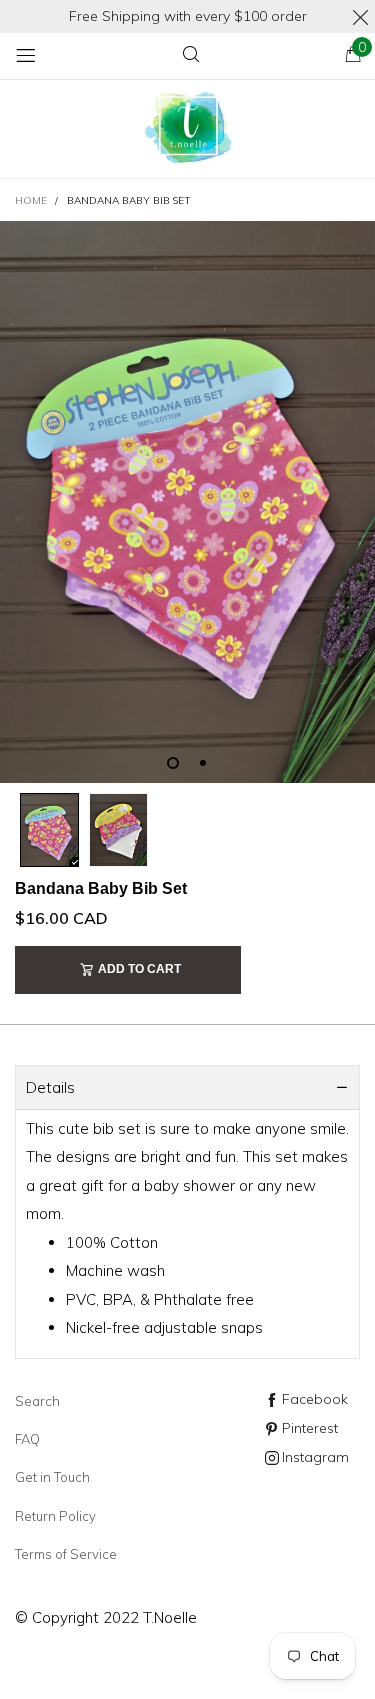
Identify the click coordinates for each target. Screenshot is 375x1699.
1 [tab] (173, 763)
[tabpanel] (187, 502)
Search (37, 1401)
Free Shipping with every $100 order (188, 16)
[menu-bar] (25, 55)
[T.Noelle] (188, 129)
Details (50, 1087)
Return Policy (55, 1516)
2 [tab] (203, 763)
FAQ (27, 1439)
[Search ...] (191, 55)
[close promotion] (360, 16)
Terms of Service (66, 1554)
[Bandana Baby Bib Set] (187, 502)
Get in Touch (52, 1477)
